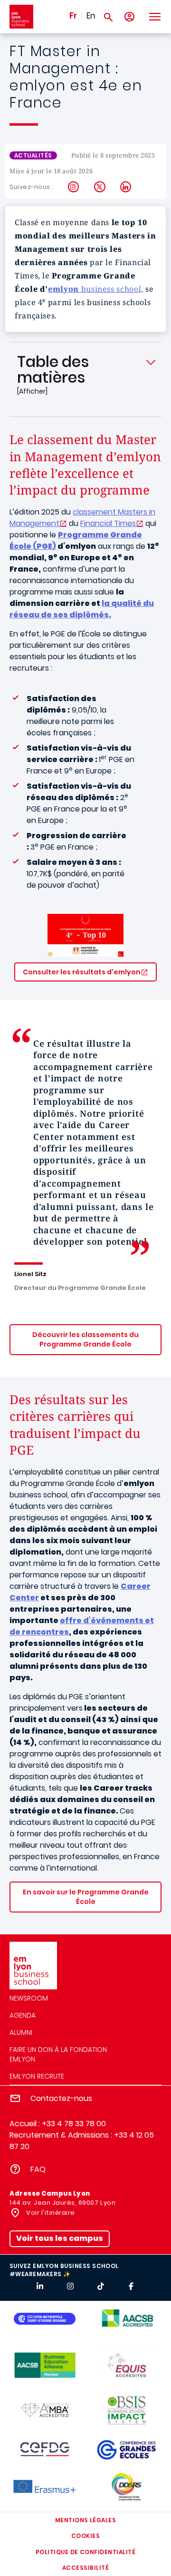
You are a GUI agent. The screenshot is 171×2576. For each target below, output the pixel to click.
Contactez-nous (61, 2098)
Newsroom (29, 1998)
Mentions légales (86, 2520)
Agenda (23, 2015)
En (91, 16)
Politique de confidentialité (85, 2552)
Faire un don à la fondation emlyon (58, 2054)
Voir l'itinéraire (50, 2213)
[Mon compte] (129, 17)
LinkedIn (126, 187)
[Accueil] (21, 17)
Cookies (85, 2536)
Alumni (21, 2032)
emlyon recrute (37, 2076)
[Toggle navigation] (154, 17)
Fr (73, 16)
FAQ (38, 2169)
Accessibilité (85, 2568)
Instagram (74, 187)
